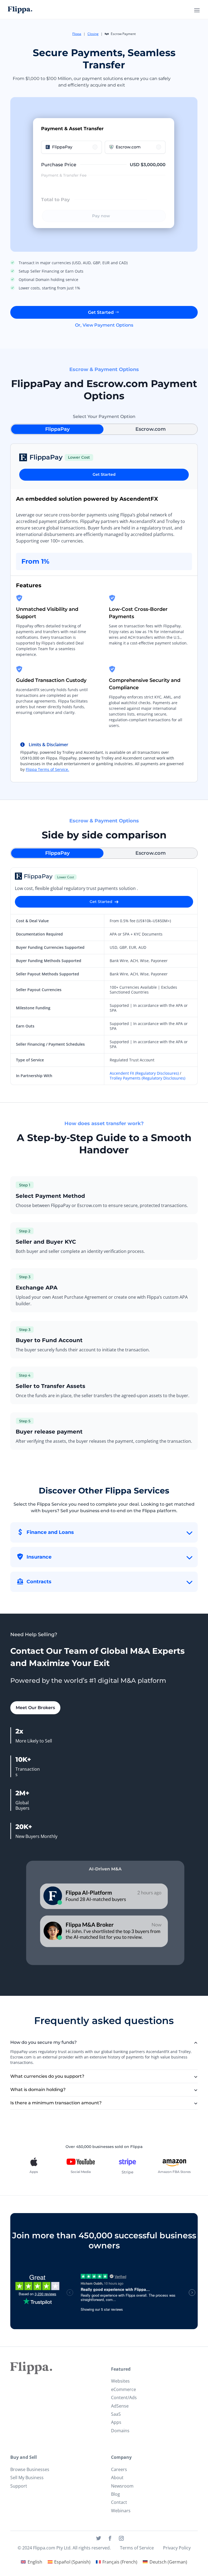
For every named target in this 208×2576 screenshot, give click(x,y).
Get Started (101, 312)
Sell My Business (27, 2478)
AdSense (120, 2406)
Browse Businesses (30, 2469)
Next (202, 2167)
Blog (116, 2494)
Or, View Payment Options (104, 325)
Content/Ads (124, 2398)
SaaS (116, 2414)
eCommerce (123, 2389)
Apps (116, 2422)
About (117, 2478)
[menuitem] (31, 2562)
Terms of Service (137, 2548)
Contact (119, 2502)
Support (19, 2486)
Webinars (121, 2511)
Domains (120, 2431)
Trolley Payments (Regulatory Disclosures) (147, 1078)
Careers (119, 2469)
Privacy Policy (177, 2548)
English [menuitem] (35, 2562)
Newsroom (122, 2486)
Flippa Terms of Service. (47, 769)
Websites (120, 2381)
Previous (6, 2167)
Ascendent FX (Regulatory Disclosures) (144, 1073)
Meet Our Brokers (35, 1708)
